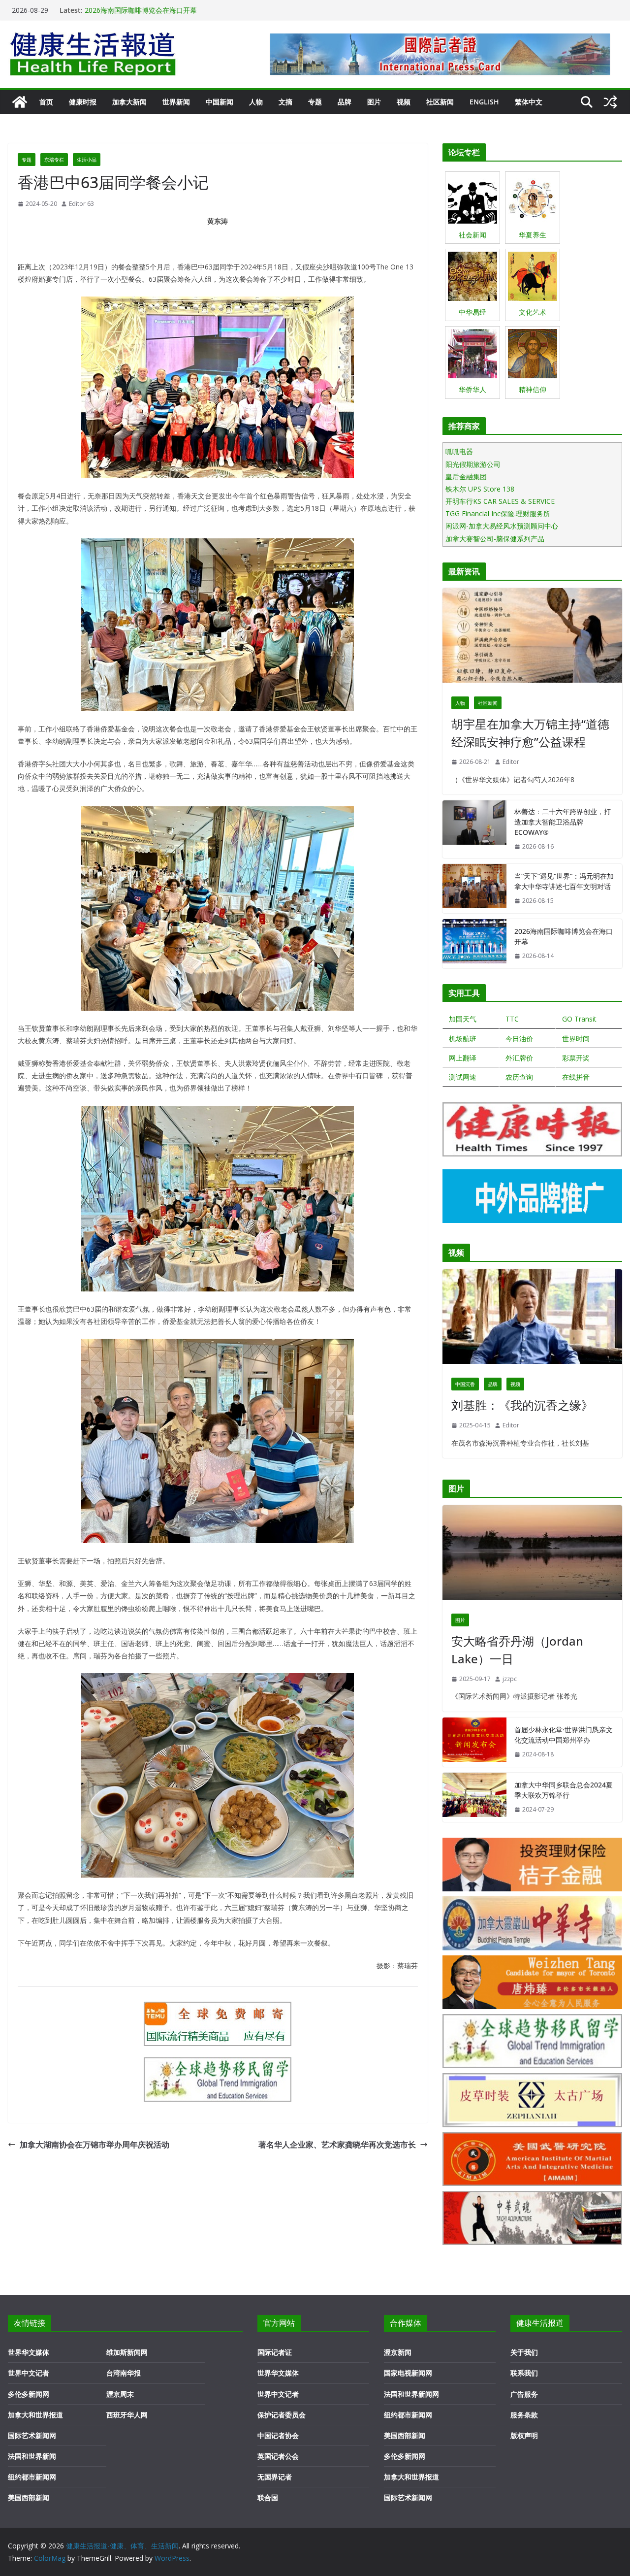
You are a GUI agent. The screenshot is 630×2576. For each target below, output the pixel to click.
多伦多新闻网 (29, 2394)
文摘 (285, 102)
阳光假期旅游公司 (473, 464)
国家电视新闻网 (408, 2373)
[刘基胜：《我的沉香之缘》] (532, 1319)
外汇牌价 (519, 1058)
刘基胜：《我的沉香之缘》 (522, 1405)
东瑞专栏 (54, 160)
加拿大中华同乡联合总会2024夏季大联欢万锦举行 (564, 1790)
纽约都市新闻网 (32, 2477)
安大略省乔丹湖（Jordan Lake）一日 (517, 1650)
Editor (511, 762)
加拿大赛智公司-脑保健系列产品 (495, 539)
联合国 (268, 2497)
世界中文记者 (29, 2373)
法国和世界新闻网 (411, 2394)
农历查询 (519, 1077)
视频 (404, 102)
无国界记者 (275, 2477)
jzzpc (510, 1679)
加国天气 (463, 1019)
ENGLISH (484, 102)
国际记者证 (275, 2352)
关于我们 (524, 2352)
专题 (315, 102)
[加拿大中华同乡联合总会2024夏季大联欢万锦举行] (474, 1797)
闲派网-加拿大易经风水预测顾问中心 (502, 526)
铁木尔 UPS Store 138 (480, 489)
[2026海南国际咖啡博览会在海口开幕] (474, 944)
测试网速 (463, 1077)
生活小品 (87, 160)
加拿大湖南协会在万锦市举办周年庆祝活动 (94, 2145)
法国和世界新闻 (32, 2456)
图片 (374, 102)
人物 (256, 102)
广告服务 (524, 2394)
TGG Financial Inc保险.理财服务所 (498, 513)
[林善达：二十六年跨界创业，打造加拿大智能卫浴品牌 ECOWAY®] (474, 829)
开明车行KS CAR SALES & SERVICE (500, 501)
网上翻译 (463, 1058)
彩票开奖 (576, 1058)
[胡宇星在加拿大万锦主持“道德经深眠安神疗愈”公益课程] (532, 638)
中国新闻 (220, 102)
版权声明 (524, 2435)
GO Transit (579, 1019)
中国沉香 (465, 1384)
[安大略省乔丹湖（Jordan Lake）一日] (532, 1555)
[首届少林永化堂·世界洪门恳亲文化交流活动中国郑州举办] (474, 1742)
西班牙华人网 (127, 2415)
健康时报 (83, 102)
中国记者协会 (278, 2435)
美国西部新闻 (29, 2497)
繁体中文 (529, 102)
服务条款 (524, 2415)
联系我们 (524, 2373)
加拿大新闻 (129, 102)
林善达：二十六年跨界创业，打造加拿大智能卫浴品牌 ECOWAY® (563, 822)
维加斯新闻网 (127, 2352)
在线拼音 (576, 1077)
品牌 (345, 102)
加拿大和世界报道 (35, 2415)
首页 (46, 102)
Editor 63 (81, 204)
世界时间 (576, 1039)
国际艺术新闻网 (32, 2435)
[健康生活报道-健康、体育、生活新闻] (20, 102)
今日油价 (519, 1039)
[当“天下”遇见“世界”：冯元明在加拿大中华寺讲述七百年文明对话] (474, 889)
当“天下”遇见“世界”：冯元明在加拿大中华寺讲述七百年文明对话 (564, 881)
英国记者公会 (278, 2456)
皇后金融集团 (466, 477)
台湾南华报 (124, 2373)
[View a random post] (610, 102)
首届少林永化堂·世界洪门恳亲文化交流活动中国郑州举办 (564, 1735)
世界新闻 (176, 102)
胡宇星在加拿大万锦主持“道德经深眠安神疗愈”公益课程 (530, 733)
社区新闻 (440, 102)
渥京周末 (120, 2394)
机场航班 (463, 1039)
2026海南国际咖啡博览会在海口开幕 (141, 10)
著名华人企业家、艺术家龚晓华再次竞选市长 (337, 2145)
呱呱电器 (459, 451)
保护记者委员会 (282, 2415)
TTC (512, 1019)
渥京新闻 (398, 2352)
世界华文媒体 (29, 2352)
